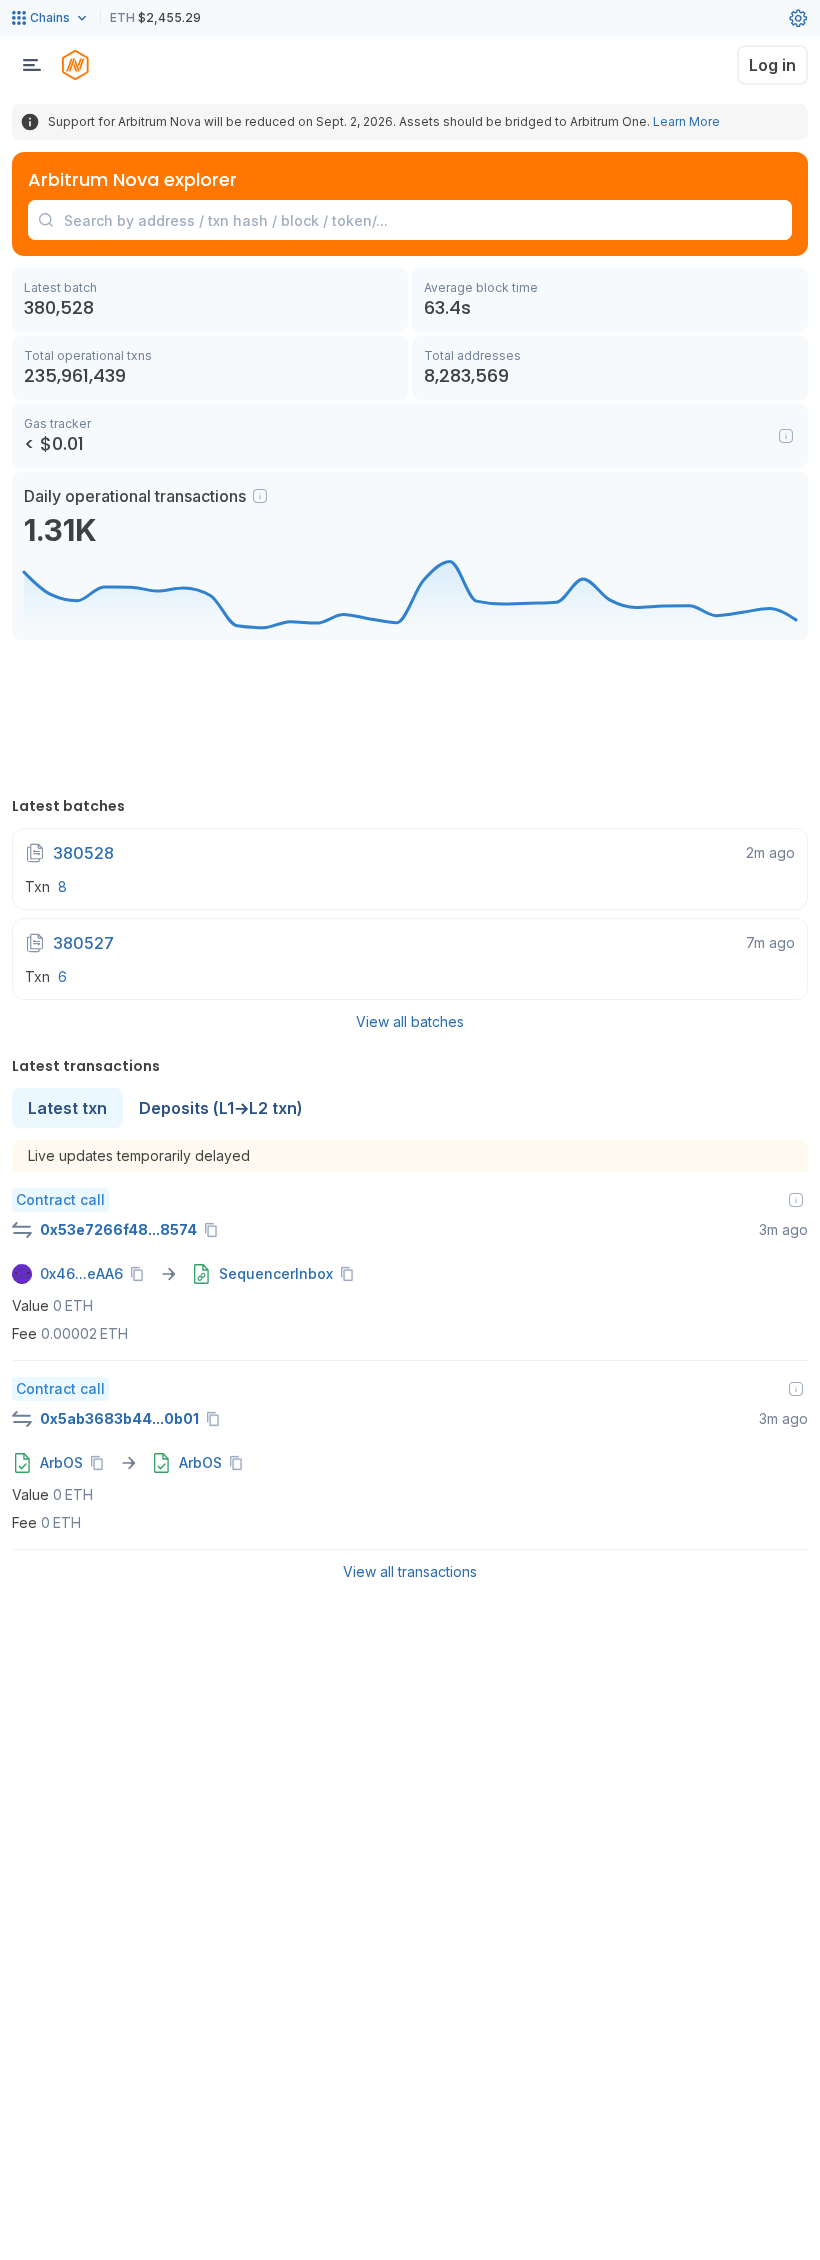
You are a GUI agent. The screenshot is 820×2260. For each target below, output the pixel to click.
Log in (772, 65)
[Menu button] (32, 65)
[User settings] (798, 18)
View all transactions (410, 1571)
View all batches (410, 1021)
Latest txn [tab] (67, 1108)
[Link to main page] (75, 65)
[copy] (215, 1230)
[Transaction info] (796, 1200)
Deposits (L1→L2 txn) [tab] (221, 1108)
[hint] (260, 496)
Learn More (686, 121)
